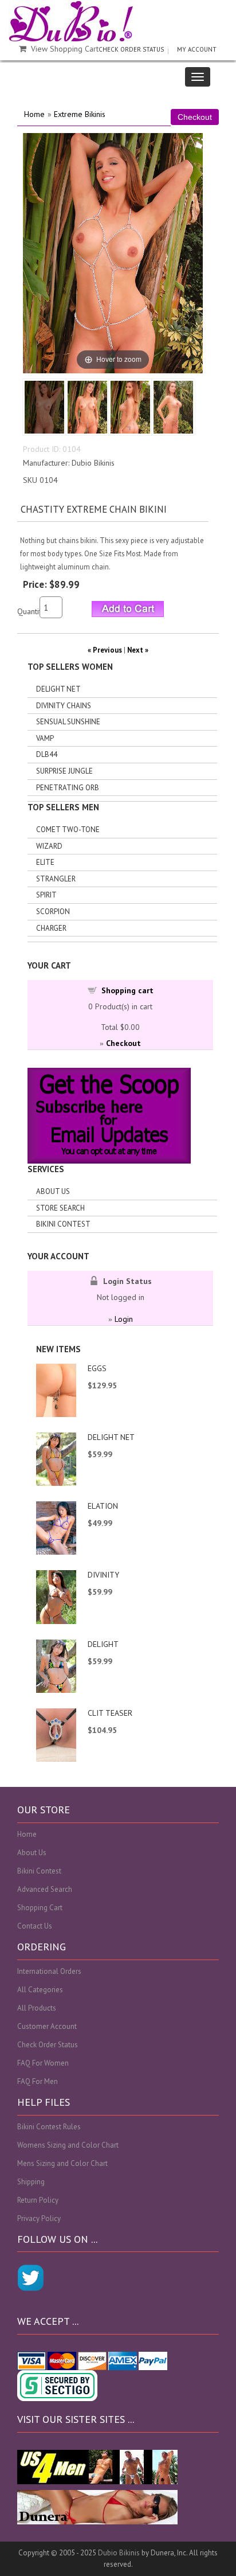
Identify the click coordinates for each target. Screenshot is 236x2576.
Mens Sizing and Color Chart (62, 2163)
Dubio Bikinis (119, 2553)
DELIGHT (103, 1644)
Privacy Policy (39, 2218)
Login (124, 1319)
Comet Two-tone (68, 830)
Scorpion (53, 912)
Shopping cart (127, 990)
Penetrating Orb (68, 788)
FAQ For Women (43, 2063)
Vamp (45, 738)
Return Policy (38, 2200)
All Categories (40, 1990)
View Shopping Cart (65, 49)
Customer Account (47, 2026)
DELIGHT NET (111, 1437)
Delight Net (58, 689)
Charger (51, 928)
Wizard (49, 846)
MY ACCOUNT (197, 49)
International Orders (49, 1971)
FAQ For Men (38, 2081)
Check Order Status (48, 2045)
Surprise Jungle (64, 771)
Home (34, 114)
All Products (37, 2008)
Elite (45, 862)
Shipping (31, 2182)
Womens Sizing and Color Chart (68, 2145)
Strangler (56, 879)
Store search (60, 1208)
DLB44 (47, 754)
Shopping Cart (40, 1908)
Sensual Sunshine (68, 722)
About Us (53, 1191)
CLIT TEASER (110, 1713)
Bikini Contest (63, 1224)
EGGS (97, 1368)
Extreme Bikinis (80, 114)
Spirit (46, 895)
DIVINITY (103, 1575)
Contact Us (35, 1926)
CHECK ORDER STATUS (131, 49)
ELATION (103, 1506)
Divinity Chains (64, 706)
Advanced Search (45, 1889)
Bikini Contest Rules (49, 2127)
